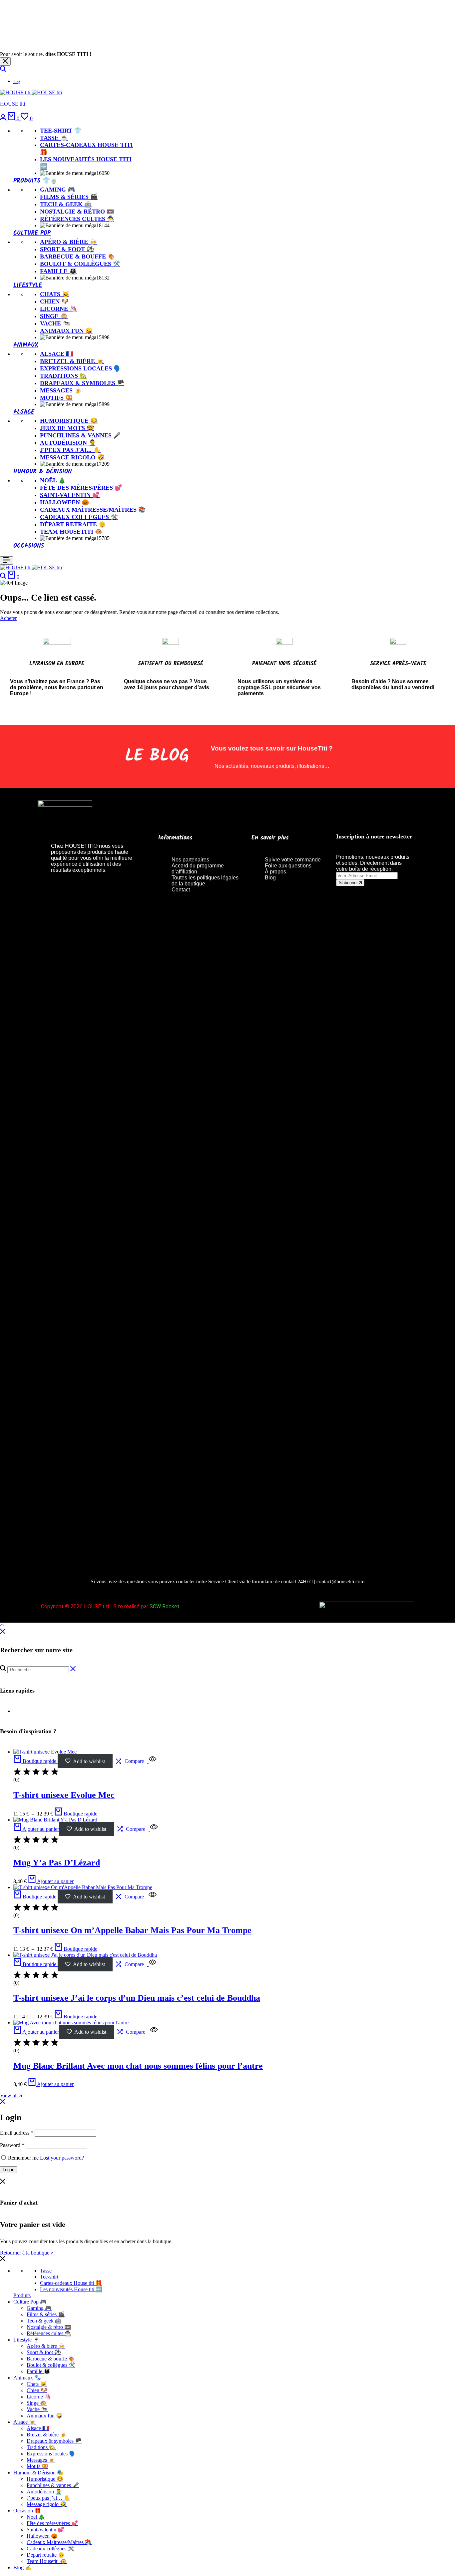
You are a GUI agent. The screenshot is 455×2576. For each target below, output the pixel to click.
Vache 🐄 (55, 323)
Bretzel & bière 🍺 (72, 361)
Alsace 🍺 (24, 2422)
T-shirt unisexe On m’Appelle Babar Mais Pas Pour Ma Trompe (132, 1930)
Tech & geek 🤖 (66, 204)
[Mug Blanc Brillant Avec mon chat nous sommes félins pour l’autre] (71, 2023)
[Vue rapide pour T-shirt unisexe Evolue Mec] (152, 1761)
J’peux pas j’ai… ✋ (48, 2498)
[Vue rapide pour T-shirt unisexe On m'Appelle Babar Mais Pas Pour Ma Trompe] (152, 1897)
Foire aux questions (288, 866)
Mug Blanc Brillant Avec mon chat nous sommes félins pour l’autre (138, 2066)
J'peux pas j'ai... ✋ (70, 450)
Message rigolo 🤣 (72, 457)
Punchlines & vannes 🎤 (80, 435)
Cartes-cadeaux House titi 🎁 (71, 2283)
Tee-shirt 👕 (61, 131)
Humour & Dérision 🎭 (38, 2473)
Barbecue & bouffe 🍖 (77, 257)
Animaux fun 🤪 (66, 331)
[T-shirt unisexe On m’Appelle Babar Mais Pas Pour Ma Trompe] (83, 1887)
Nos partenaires (190, 860)
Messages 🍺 (61, 390)
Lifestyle (28, 286)
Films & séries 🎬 (69, 197)
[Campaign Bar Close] (5, 61)
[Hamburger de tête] (7, 560)
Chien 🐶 (54, 301)
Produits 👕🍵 (35, 181)
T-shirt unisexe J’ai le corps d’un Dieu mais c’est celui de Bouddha (137, 1998)
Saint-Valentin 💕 (70, 495)
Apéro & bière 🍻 (68, 242)
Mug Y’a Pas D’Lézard (57, 1863)
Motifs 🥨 (56, 398)
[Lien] (96, 1069)
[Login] (4, 118)
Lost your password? (62, 2158)
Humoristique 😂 (69, 421)
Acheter (8, 618)
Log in (8, 2170)
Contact (181, 890)
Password (12, 2145)
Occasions (29, 546)
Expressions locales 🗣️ (80, 368)
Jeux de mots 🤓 (67, 428)
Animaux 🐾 (27, 2378)
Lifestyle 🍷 (26, 2340)
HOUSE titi (12, 104)
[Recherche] (3, 70)
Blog (17, 82)
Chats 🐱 (55, 294)
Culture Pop (32, 233)
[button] (27, 118)
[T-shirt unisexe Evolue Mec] (45, 1752)
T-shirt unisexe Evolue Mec (64, 1795)
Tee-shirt (49, 2277)
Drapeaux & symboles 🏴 (82, 383)
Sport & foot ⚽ (67, 249)
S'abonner (349, 883)
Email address (17, 2133)
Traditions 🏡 (63, 376)
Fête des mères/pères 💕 (81, 488)
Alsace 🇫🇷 (57, 354)
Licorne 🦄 (58, 309)
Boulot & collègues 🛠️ (80, 264)
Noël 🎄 (53, 480)
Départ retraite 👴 (73, 524)
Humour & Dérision (42, 472)
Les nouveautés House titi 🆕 (71, 2289)
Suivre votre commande (293, 860)
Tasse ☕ (54, 138)
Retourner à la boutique (25, 2253)
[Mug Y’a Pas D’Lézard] (55, 1820)
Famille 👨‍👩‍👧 (58, 271)
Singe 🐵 (54, 316)
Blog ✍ (22, 2568)
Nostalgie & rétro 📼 (77, 212)
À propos (275, 872)
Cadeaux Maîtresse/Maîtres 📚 (93, 510)
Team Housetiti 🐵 (71, 532)
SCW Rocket (165, 1606)
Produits (22, 2295)
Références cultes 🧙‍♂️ (77, 219)
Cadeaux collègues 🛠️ (79, 517)
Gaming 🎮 (57, 190)
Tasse (46, 2271)
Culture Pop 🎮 (30, 2302)
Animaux (26, 345)
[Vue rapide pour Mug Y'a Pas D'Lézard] (153, 1829)
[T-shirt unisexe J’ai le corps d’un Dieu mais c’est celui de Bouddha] (85, 1955)
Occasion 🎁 (27, 2511)
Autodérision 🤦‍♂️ (68, 443)
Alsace (24, 412)
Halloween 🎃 (64, 502)
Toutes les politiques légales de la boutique (205, 881)
